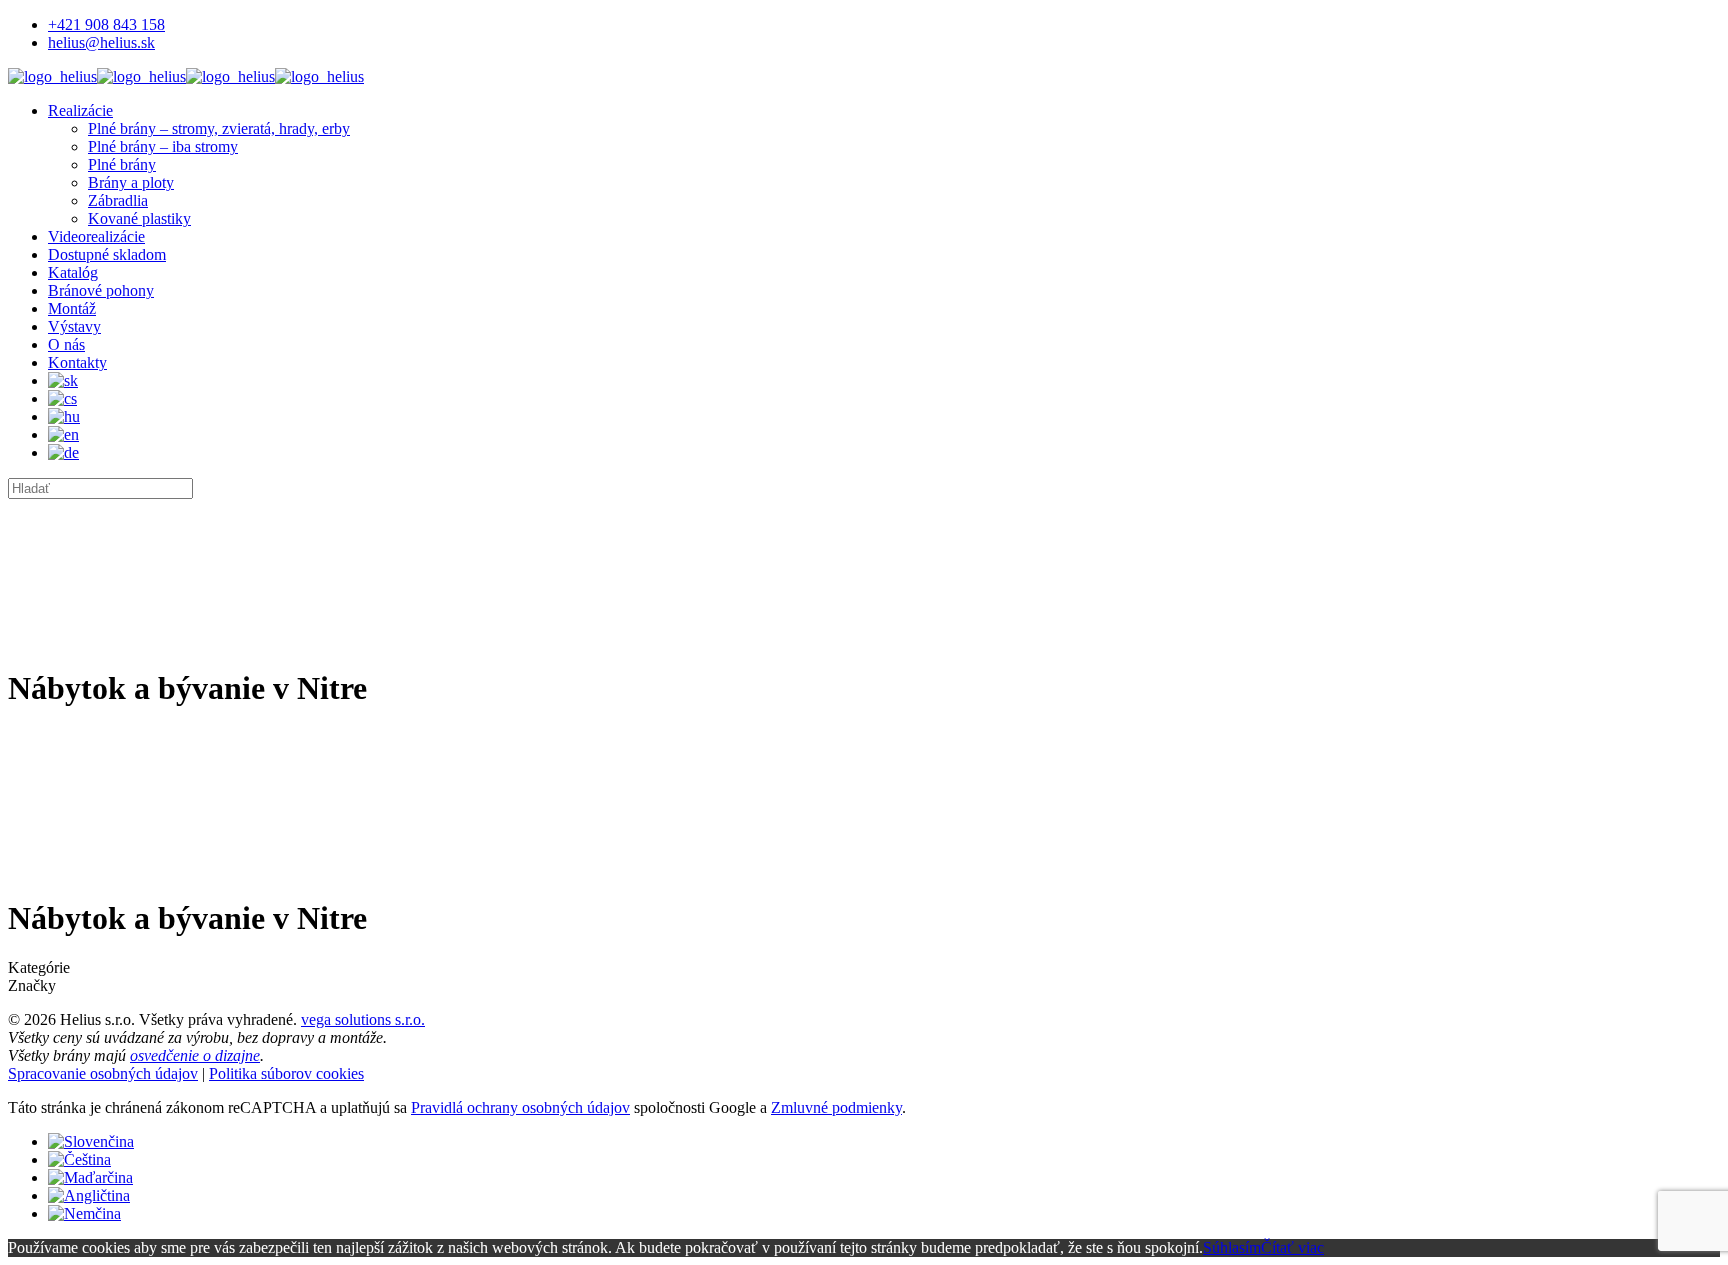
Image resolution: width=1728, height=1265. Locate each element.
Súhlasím (1232, 1247)
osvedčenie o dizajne (195, 1055)
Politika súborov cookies (286, 1073)
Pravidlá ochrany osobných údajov (520, 1107)
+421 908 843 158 (106, 24)
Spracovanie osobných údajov (103, 1073)
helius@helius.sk (101, 42)
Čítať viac (1292, 1247)
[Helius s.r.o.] (186, 76)
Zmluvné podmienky (836, 1107)
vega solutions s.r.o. (363, 1019)
